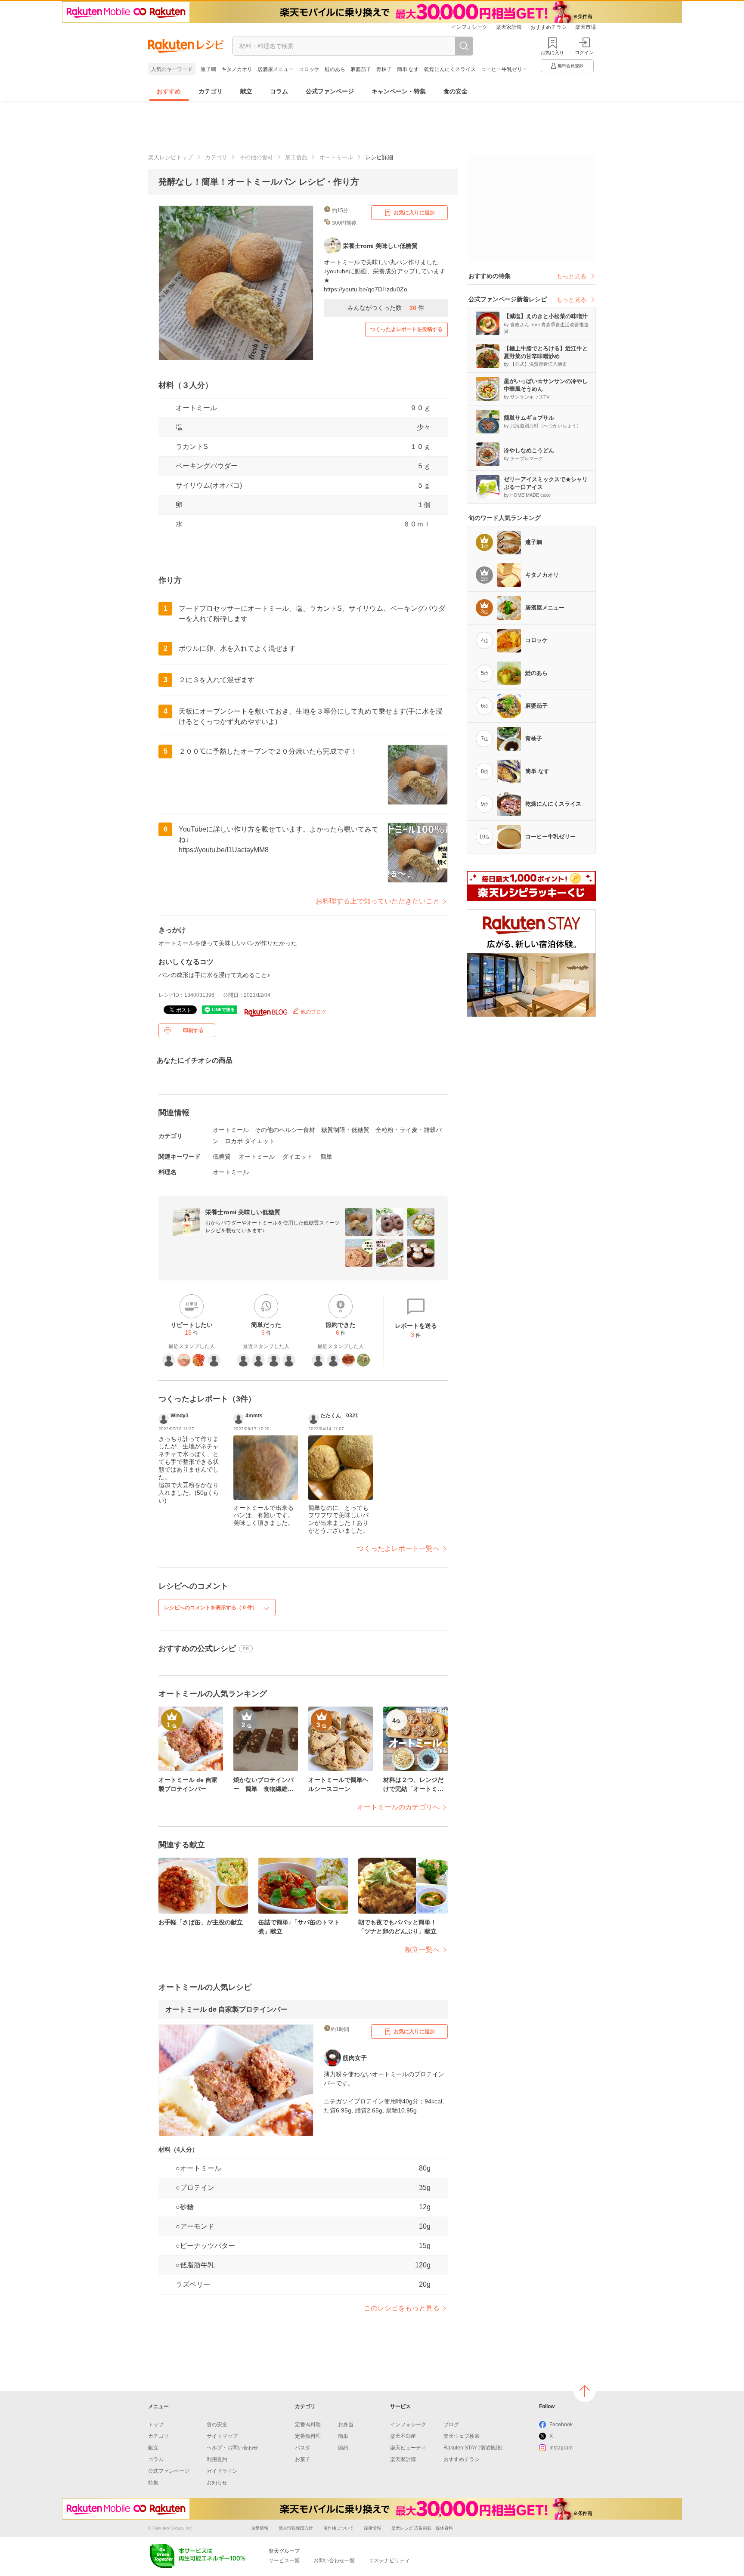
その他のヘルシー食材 (285, 1130)
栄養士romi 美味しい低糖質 (243, 1212)
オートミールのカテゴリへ (398, 1807)
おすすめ (169, 91)
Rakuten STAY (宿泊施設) (473, 2448)
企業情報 (260, 2528)
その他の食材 (256, 157)
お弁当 (346, 2424)
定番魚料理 (308, 2436)
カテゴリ (211, 91)
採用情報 (372, 2528)
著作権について (338, 2528)
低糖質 (222, 1157)
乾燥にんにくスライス (450, 69)
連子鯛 (208, 69)
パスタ (303, 2448)
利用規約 (217, 2459)
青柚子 (384, 69)
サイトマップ (222, 2436)
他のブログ (313, 1012)
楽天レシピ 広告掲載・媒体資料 (422, 2528)
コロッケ (309, 69)
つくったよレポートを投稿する (406, 329)
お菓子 (303, 2459)
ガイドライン (222, 2471)
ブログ (451, 2424)
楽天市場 (586, 27)
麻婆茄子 (361, 69)
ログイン (584, 53)
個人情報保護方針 (296, 2528)
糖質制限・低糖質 (345, 1130)
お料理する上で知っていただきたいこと (378, 901)
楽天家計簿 (509, 27)
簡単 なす (408, 69)
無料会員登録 (570, 66)
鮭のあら (335, 69)
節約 (343, 2448)
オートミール (336, 157)
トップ (156, 2424)
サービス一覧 (284, 2561)
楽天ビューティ (408, 2448)
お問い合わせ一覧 (334, 2561)
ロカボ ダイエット (250, 1141)
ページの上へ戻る (585, 2391)
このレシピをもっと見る (402, 2308)
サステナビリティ (389, 2561)
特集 (153, 2483)
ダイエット (298, 1157)
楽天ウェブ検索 (462, 2436)
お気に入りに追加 (414, 213)
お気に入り (552, 53)
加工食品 (296, 157)
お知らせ (217, 2483)
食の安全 (456, 91)
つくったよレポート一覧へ (398, 1548)
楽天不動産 (403, 2436)
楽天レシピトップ (170, 157)
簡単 (326, 1157)
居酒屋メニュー (276, 69)
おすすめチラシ (549, 27)
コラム (279, 91)
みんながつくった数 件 (386, 308)
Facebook (561, 2424)
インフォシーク (469, 27)
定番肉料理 (308, 2424)
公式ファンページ (330, 91)
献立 (246, 91)
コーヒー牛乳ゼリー (504, 69)
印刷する (193, 1030)
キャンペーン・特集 (399, 91)
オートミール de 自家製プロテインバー (226, 2009)
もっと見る (571, 276)
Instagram (561, 2448)
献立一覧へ (422, 1950)
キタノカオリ (237, 69)
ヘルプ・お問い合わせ (232, 2448)
